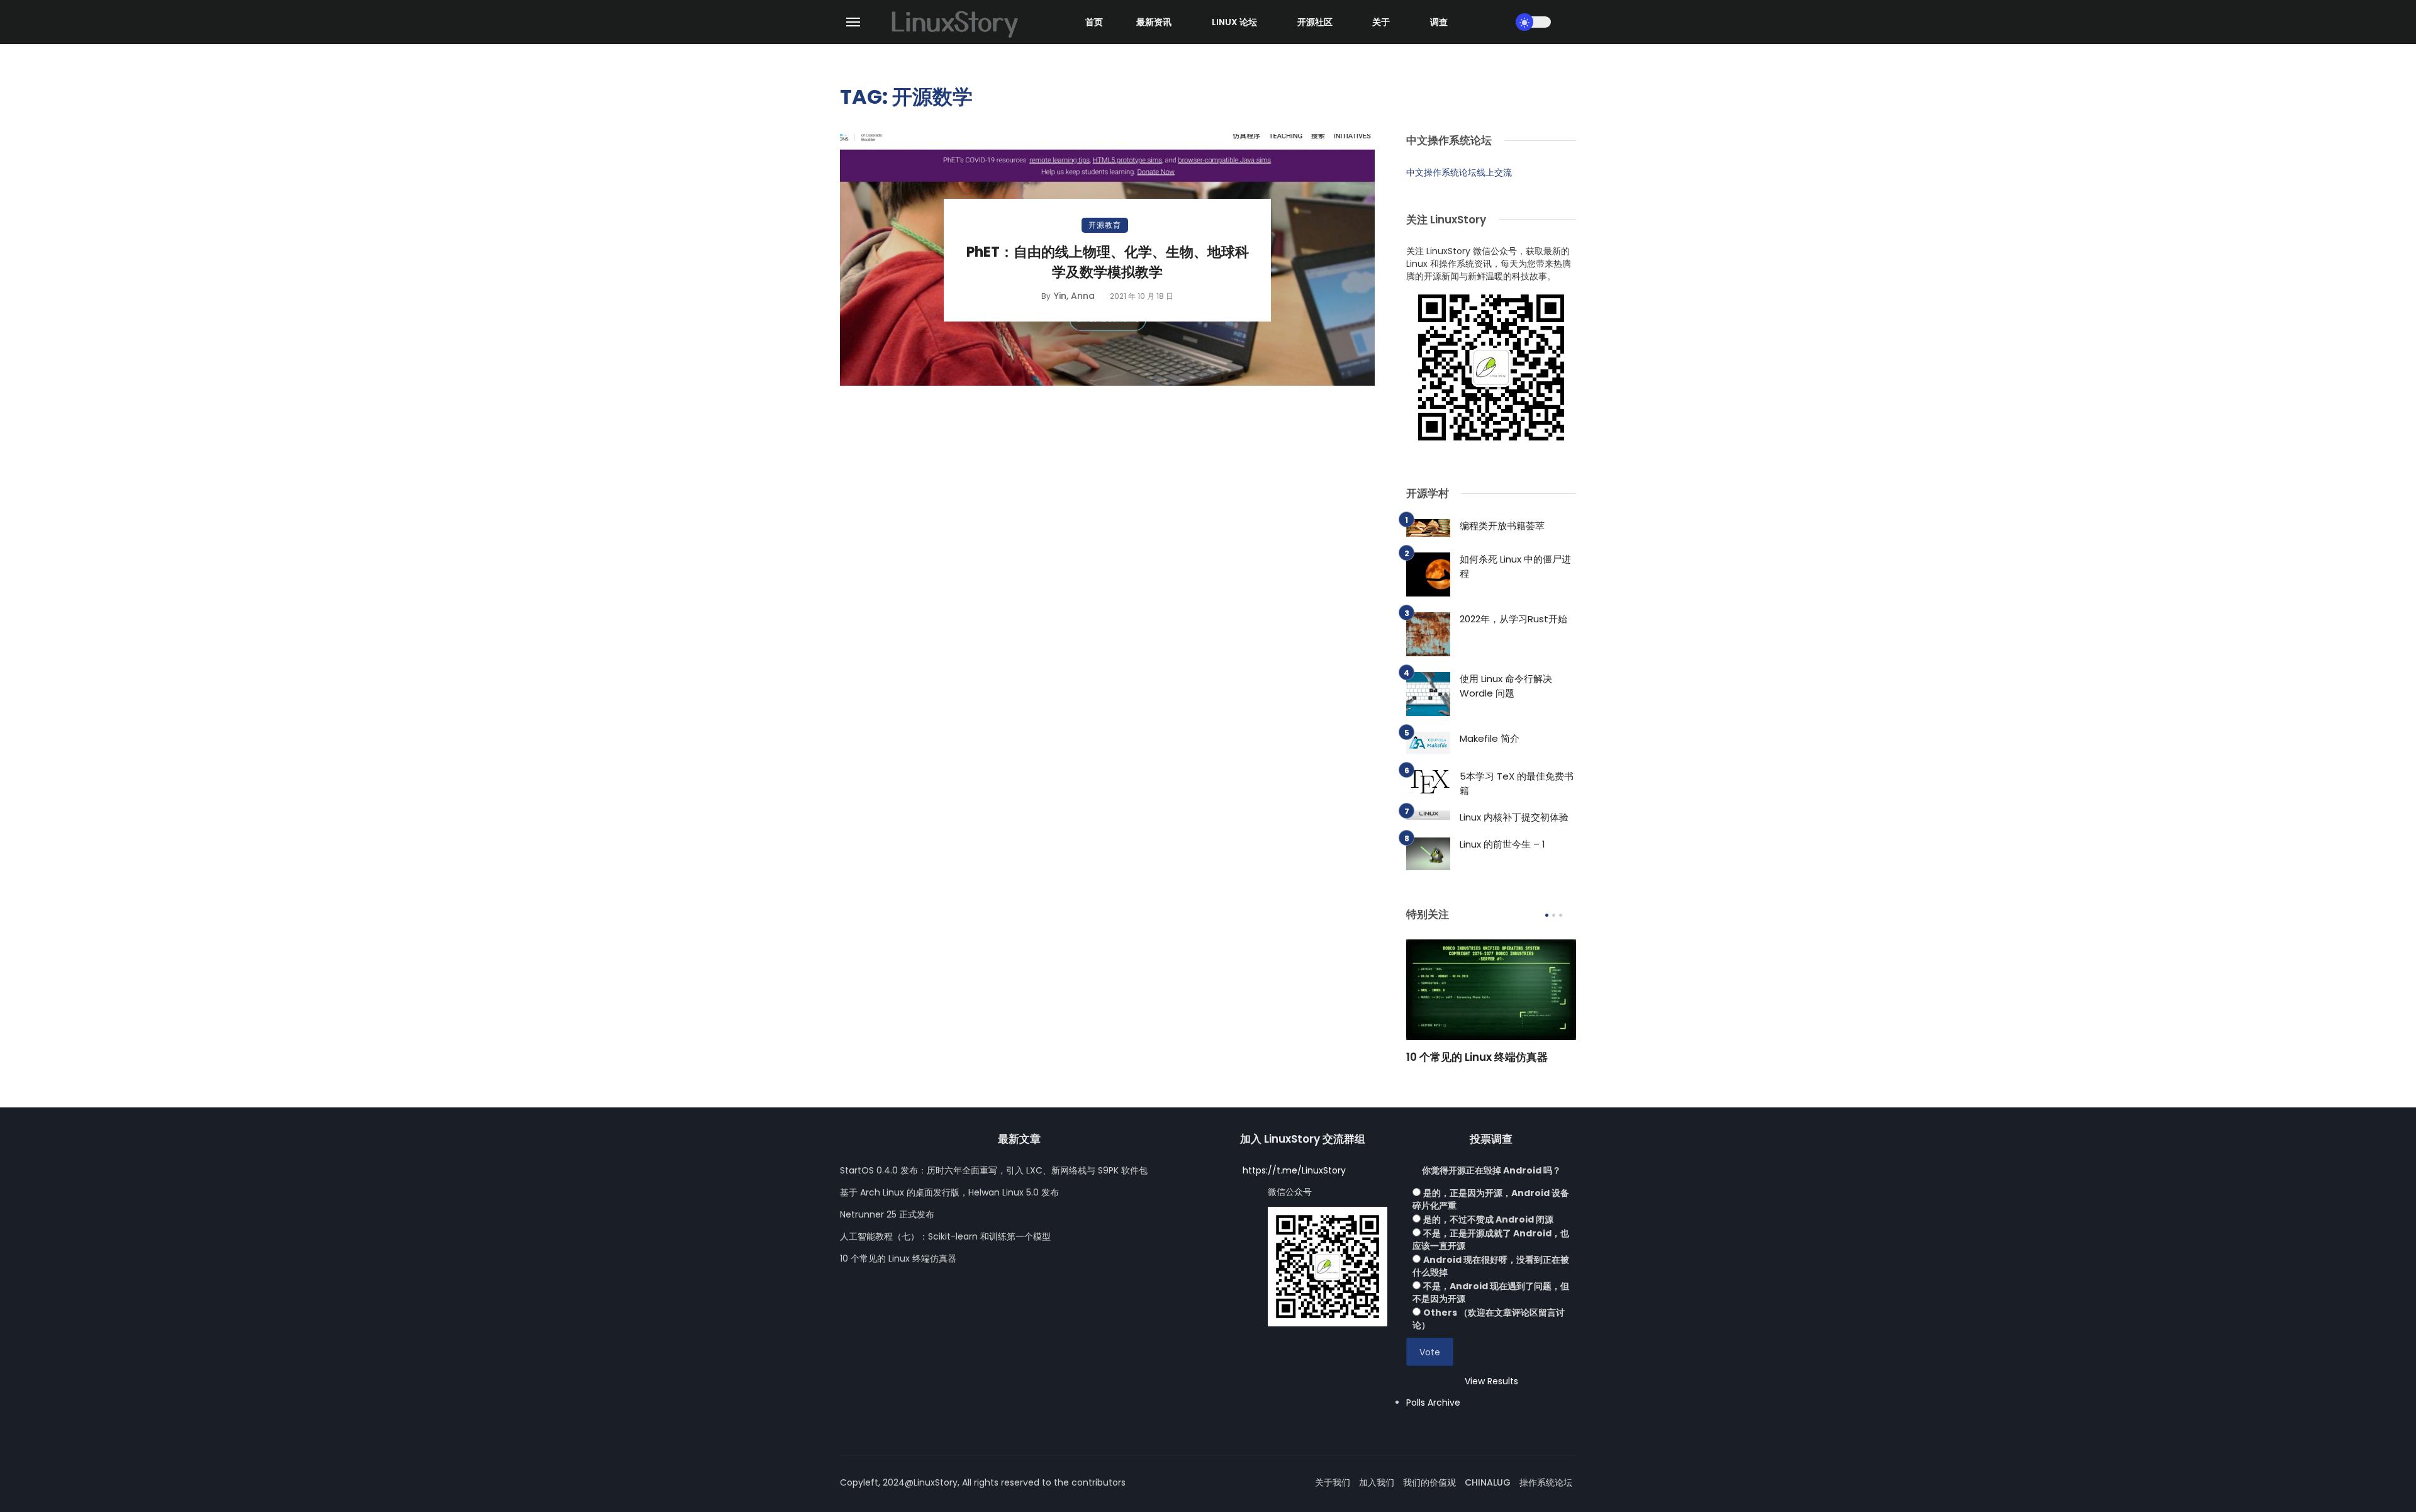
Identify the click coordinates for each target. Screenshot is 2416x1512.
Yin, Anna (1074, 296)
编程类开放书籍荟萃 (1502, 526)
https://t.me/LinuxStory (1294, 1170)
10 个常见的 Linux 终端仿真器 (1477, 1057)
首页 (1094, 22)
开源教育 (1105, 225)
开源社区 (1315, 22)
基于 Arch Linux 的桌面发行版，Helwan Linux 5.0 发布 (949, 1192)
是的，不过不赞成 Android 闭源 (1488, 1219)
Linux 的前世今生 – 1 (1502, 844)
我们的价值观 (1429, 1482)
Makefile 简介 (1490, 738)
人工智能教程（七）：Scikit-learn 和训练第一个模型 (945, 1236)
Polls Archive (1433, 1403)
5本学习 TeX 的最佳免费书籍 (1517, 783)
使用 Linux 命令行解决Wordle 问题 (1506, 686)
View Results (1491, 1381)
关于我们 (1333, 1482)
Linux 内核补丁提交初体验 (1514, 817)
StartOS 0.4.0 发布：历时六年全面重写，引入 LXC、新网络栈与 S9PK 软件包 (994, 1170)
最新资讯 (1154, 22)
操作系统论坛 (1546, 1482)
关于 (1381, 22)
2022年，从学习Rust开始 (1513, 619)
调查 (1439, 22)
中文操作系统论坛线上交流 (1459, 172)
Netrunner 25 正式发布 (887, 1214)
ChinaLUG (1488, 1482)
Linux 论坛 (1234, 22)
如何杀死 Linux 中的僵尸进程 (1515, 566)
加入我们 (1377, 1482)
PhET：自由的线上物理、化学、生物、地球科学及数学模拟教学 (1108, 262)
